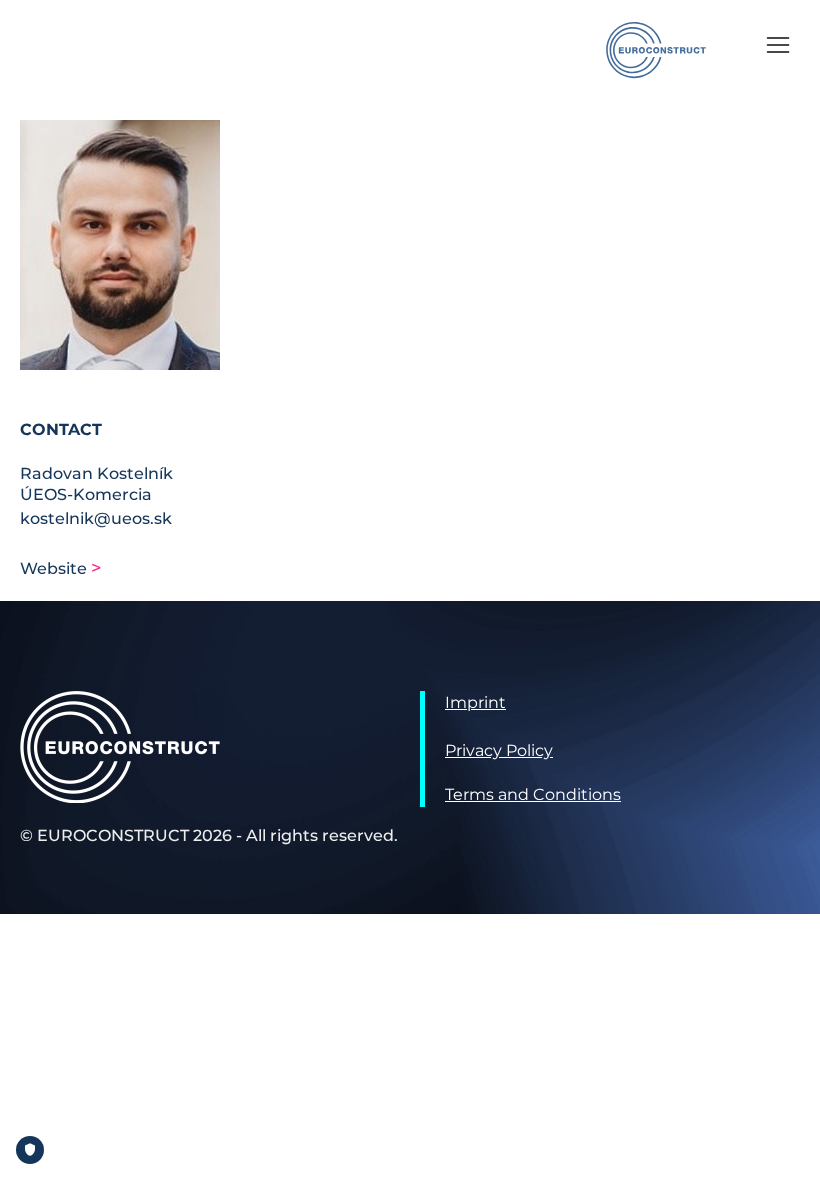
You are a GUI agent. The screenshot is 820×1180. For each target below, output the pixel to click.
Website (55, 568)
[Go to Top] (790, 1150)
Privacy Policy (499, 750)
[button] (778, 45)
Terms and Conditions (533, 794)
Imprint (475, 702)
